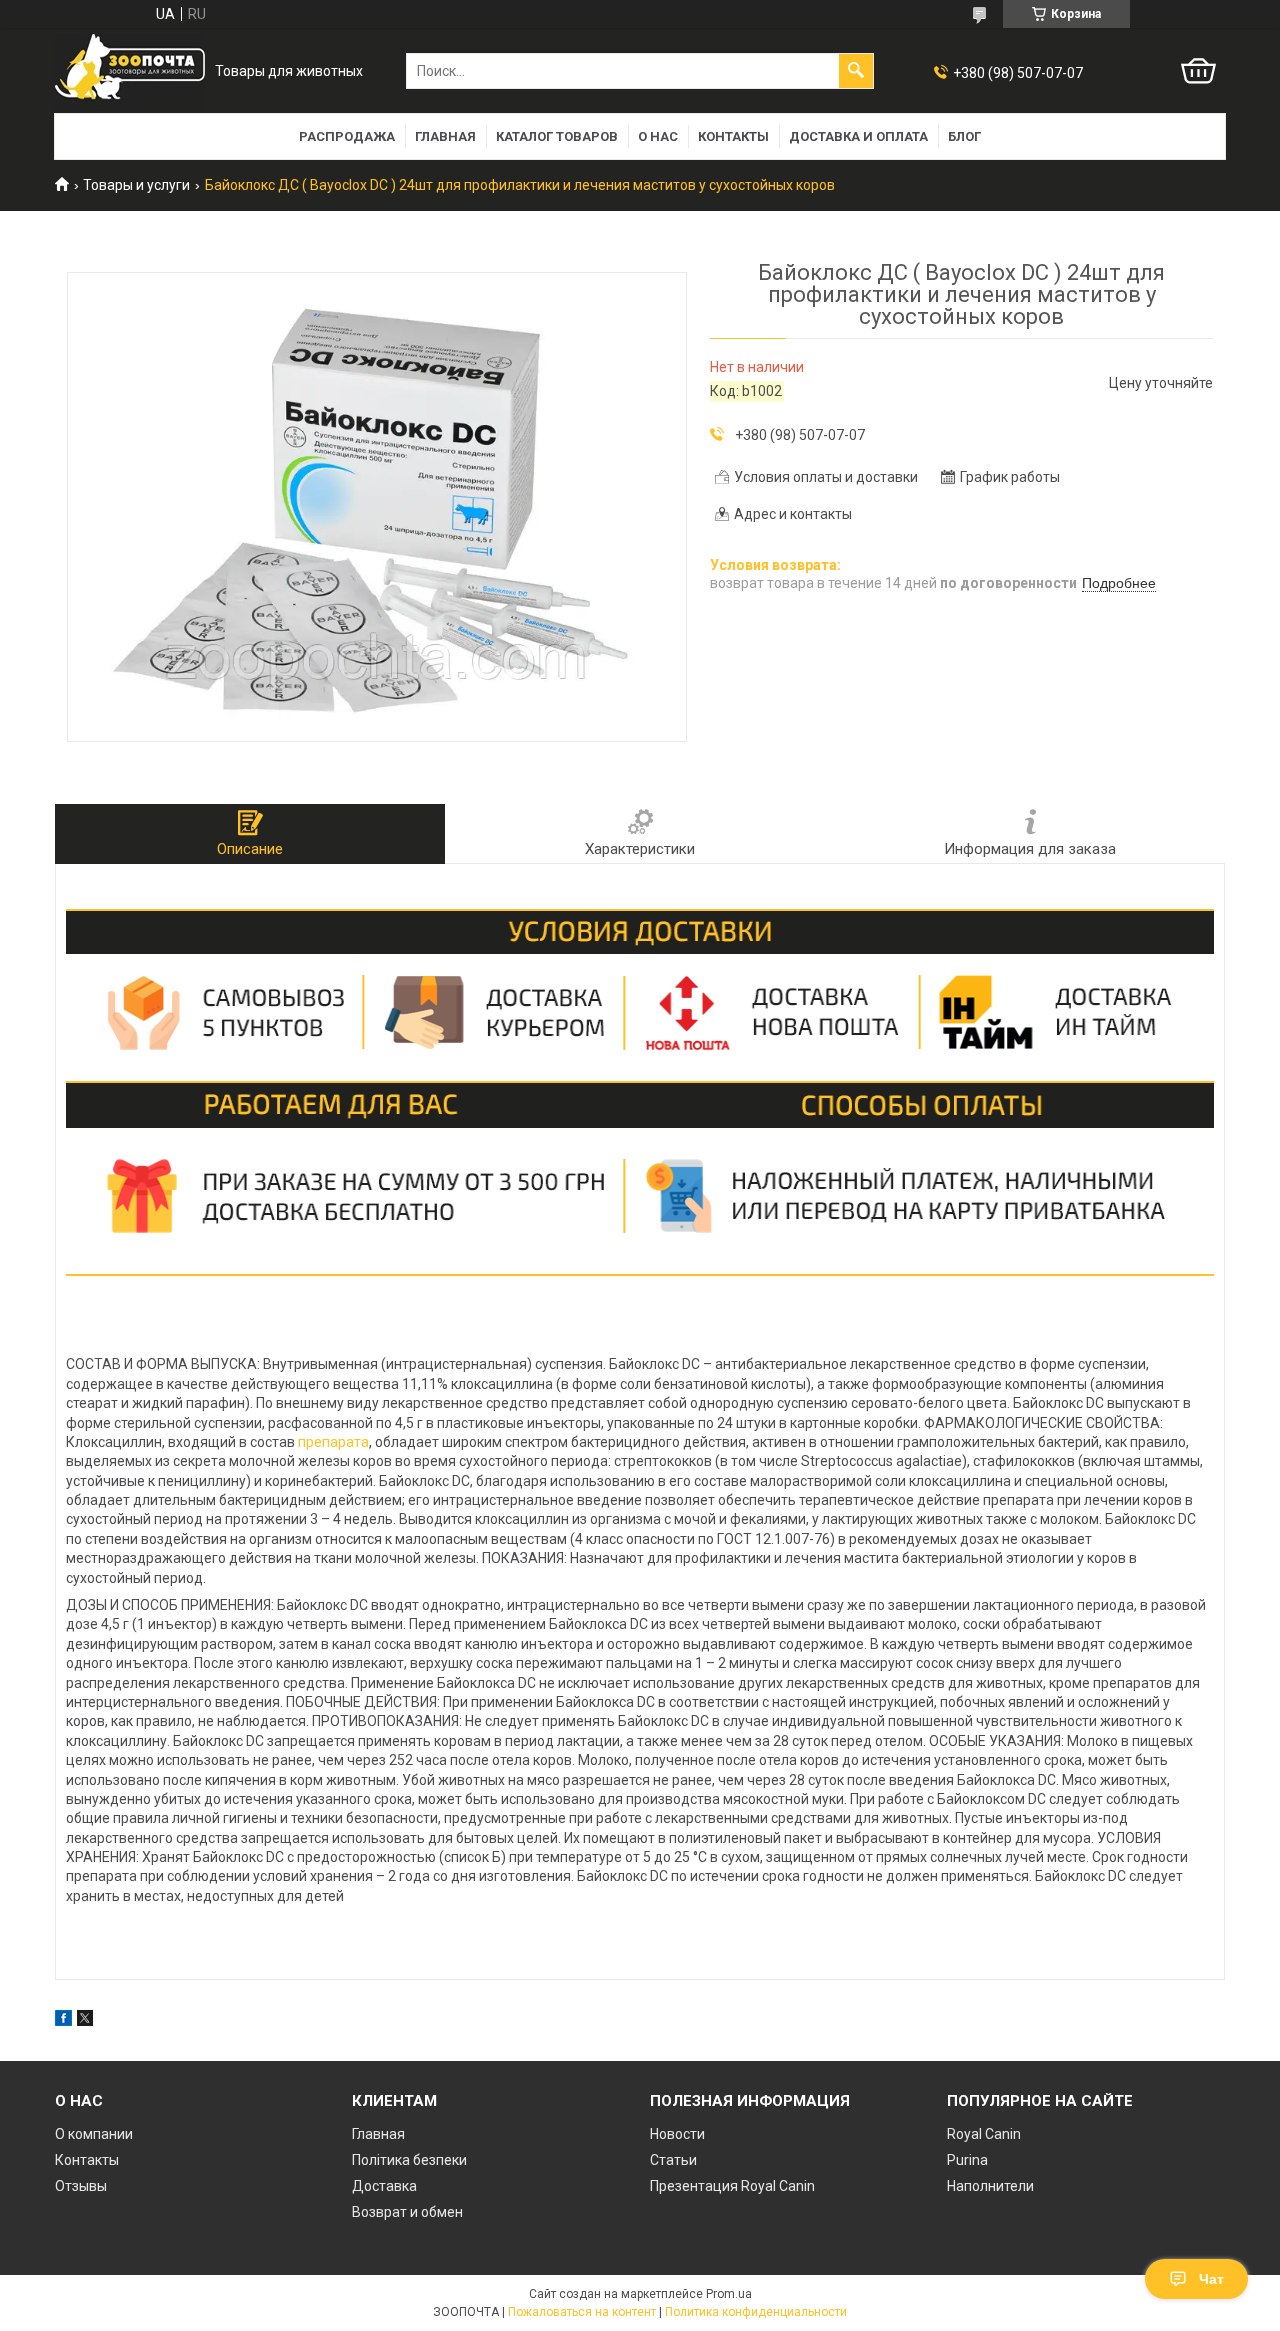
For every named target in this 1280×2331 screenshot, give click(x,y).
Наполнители (990, 2186)
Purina (967, 2160)
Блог (964, 136)
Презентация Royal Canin (732, 2186)
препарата (333, 1442)
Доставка (384, 2186)
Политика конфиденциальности (756, 2312)
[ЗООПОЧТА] (130, 71)
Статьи (673, 2160)
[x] (85, 2021)
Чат (1211, 2279)
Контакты (733, 136)
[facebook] (63, 2021)
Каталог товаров (557, 136)
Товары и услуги (136, 185)
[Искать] (856, 71)
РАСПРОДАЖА (347, 136)
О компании (94, 2134)
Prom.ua (729, 2294)
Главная (445, 136)
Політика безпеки (409, 2160)
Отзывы (81, 2186)
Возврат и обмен (407, 2212)
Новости (677, 2134)
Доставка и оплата (858, 136)
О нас (658, 136)
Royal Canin (984, 2134)
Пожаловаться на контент (582, 2312)
